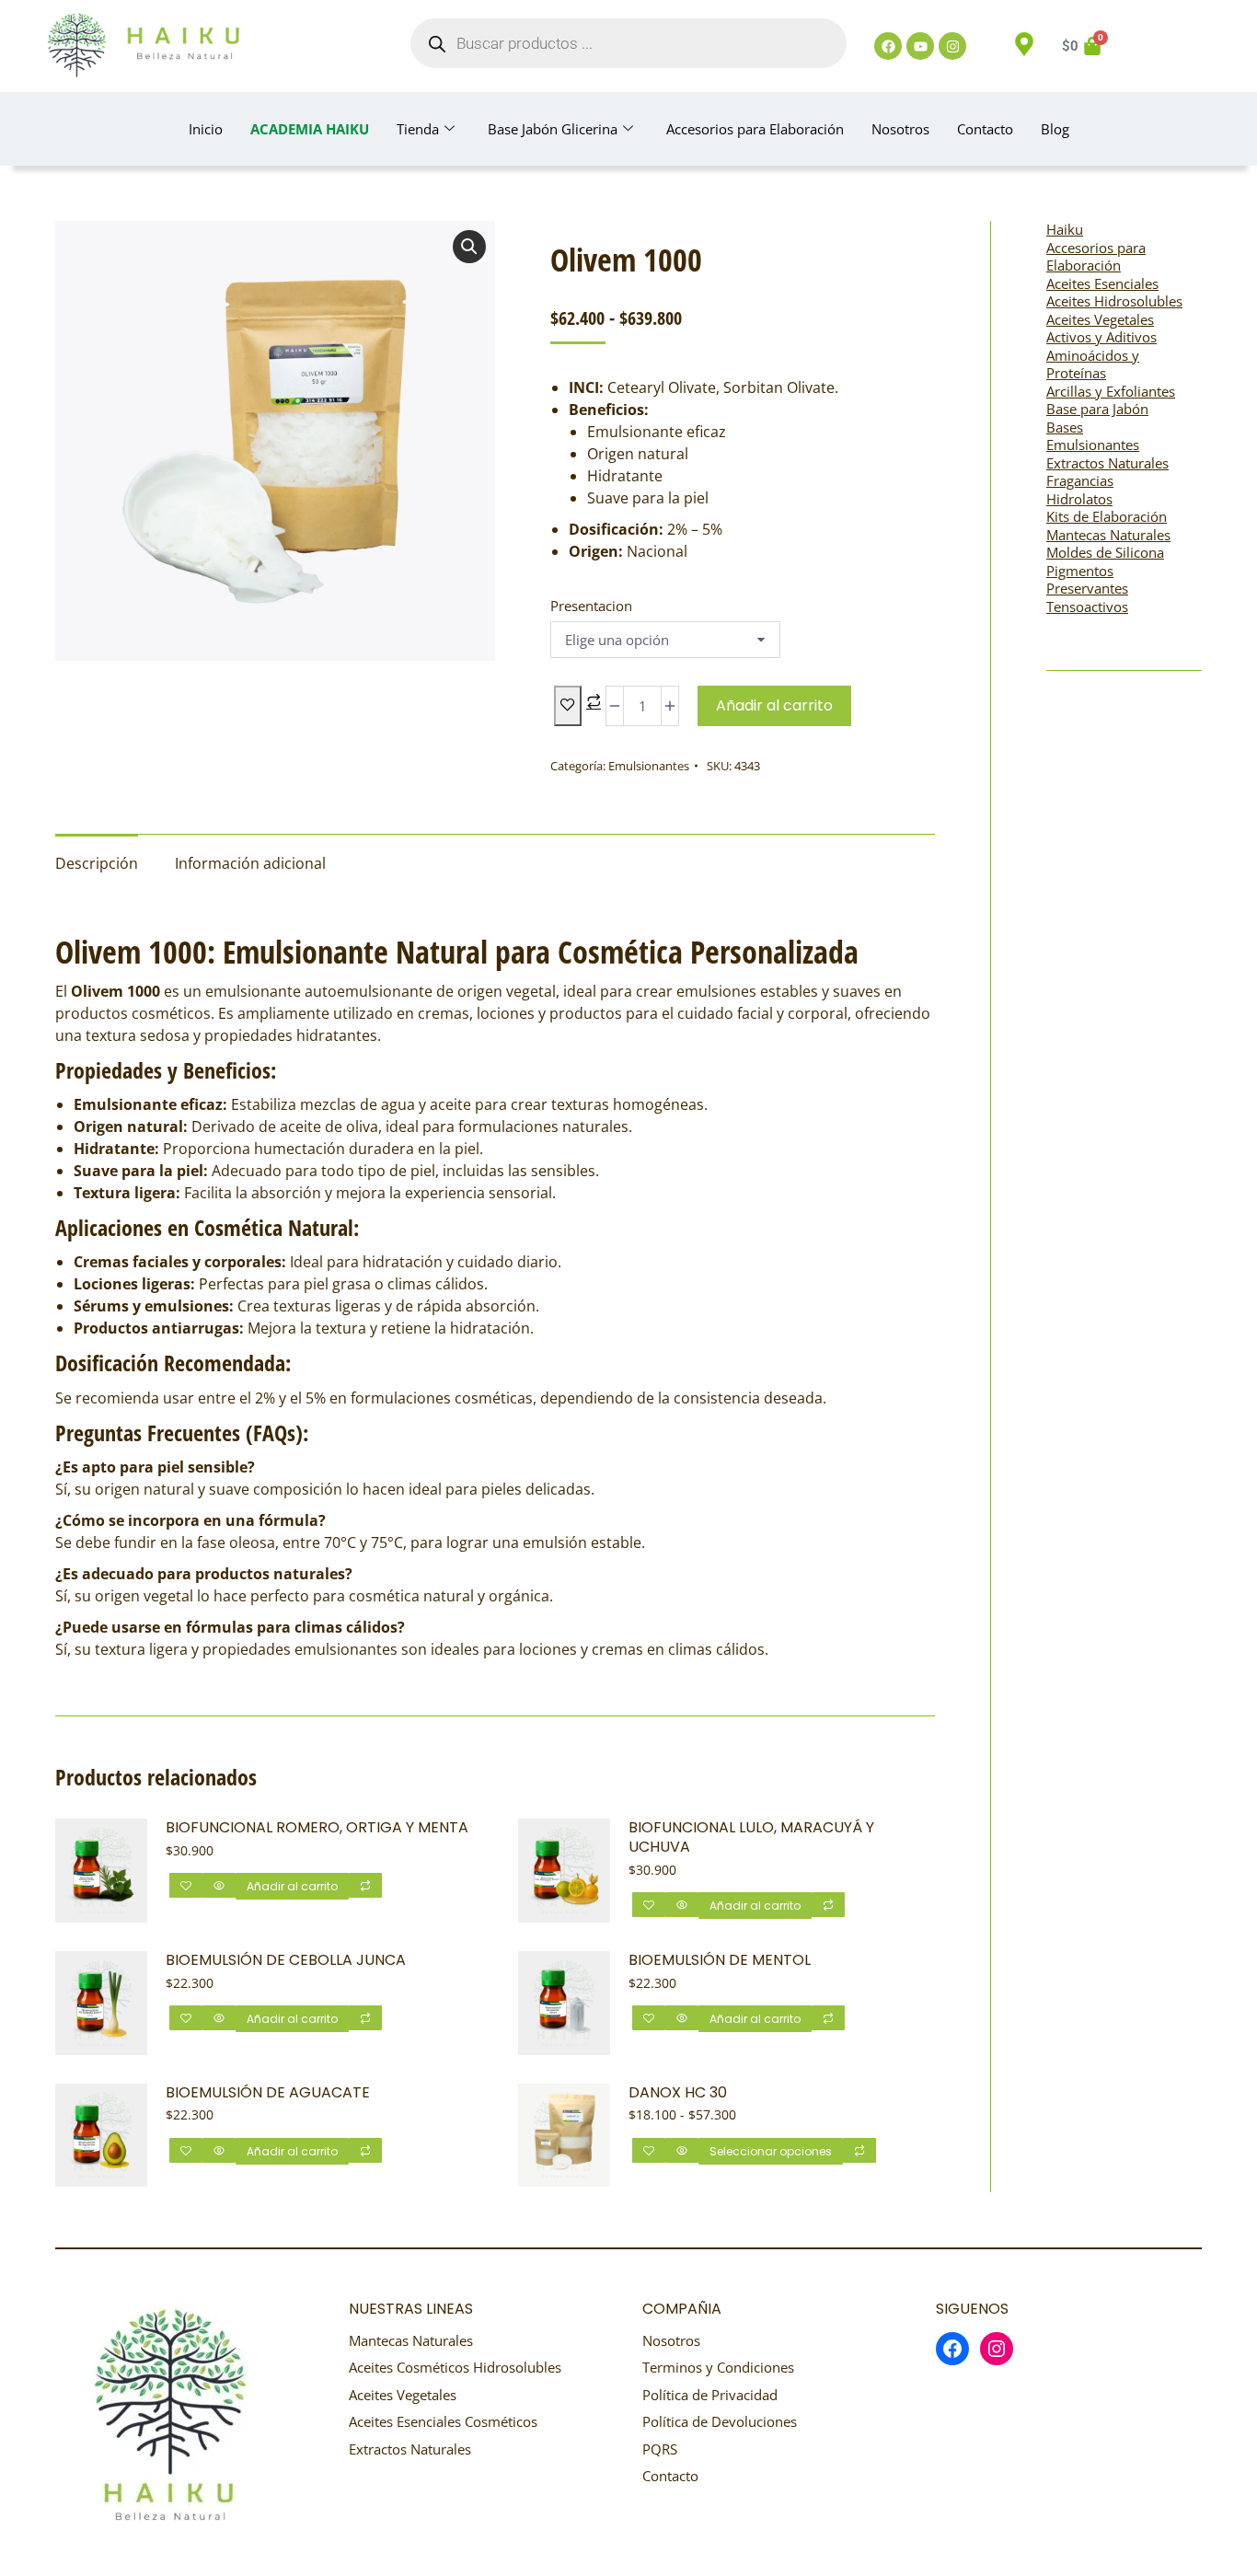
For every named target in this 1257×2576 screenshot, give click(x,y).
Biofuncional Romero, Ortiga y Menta (317, 1828)
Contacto (985, 129)
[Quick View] (219, 1885)
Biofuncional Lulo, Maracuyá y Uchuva (751, 1838)
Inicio (206, 129)
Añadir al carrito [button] (292, 1886)
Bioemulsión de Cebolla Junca (286, 1961)
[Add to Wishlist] (568, 706)
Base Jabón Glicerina (553, 129)
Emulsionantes (649, 766)
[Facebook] (888, 46)
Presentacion (591, 606)
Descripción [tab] (97, 863)
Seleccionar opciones (771, 2151)
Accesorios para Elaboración (755, 129)
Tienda (418, 129)
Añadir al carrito (774, 705)
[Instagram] (952, 46)
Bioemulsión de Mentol (720, 1961)
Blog (1055, 129)
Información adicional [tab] (250, 863)
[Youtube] (920, 46)
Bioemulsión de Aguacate (268, 2093)
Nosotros (900, 129)
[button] (469, 247)
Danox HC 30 (678, 2093)
